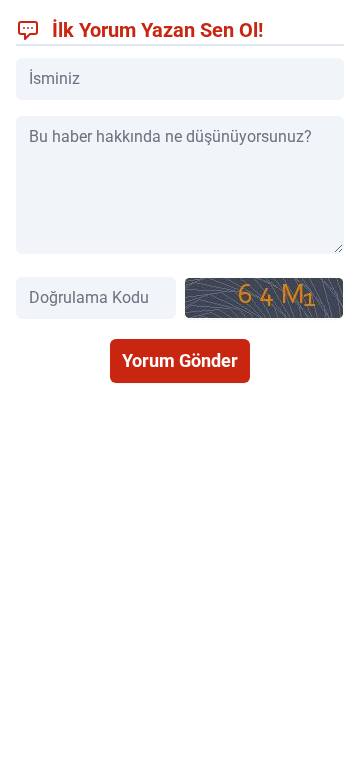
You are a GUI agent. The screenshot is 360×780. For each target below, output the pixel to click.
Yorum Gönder (180, 360)
